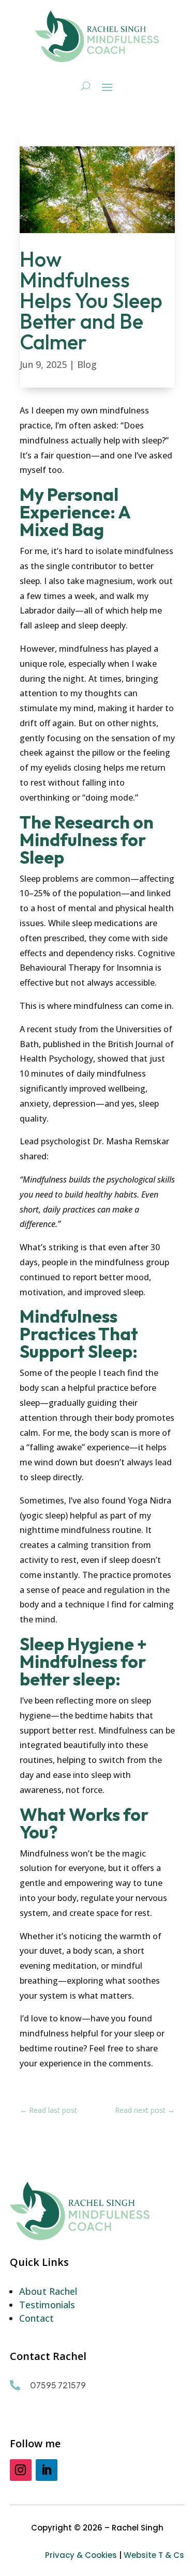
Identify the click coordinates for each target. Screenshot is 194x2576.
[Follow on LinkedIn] (47, 2470)
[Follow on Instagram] (21, 2470)
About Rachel (48, 2291)
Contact (36, 2318)
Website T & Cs (154, 2555)
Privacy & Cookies (81, 2555)
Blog (87, 364)
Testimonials (47, 2305)
